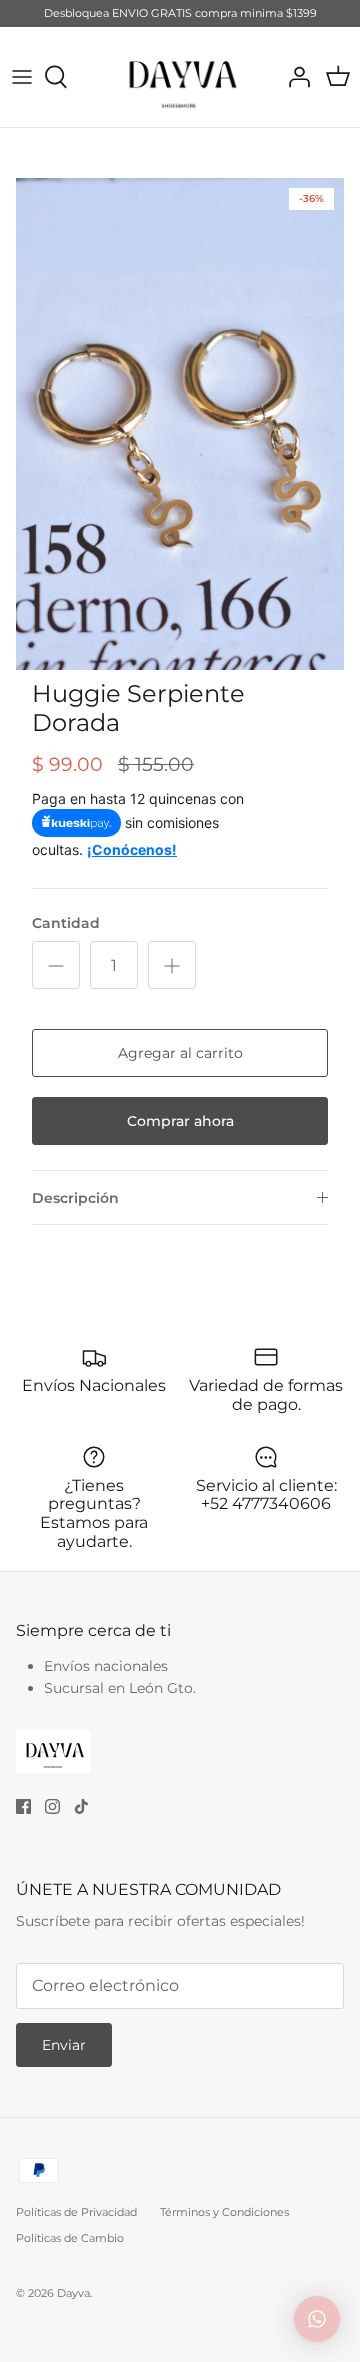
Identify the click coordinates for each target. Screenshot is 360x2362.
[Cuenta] (294, 77)
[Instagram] (52, 1806)
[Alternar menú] (22, 77)
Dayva (73, 2293)
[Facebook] (23, 1806)
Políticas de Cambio (70, 2238)
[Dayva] (180, 77)
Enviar (64, 2045)
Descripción (75, 1198)
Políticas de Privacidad (76, 2212)
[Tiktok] (81, 1806)
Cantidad (66, 923)
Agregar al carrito (180, 1053)
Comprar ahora (180, 1121)
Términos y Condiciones (224, 2212)
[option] (180, 424)
